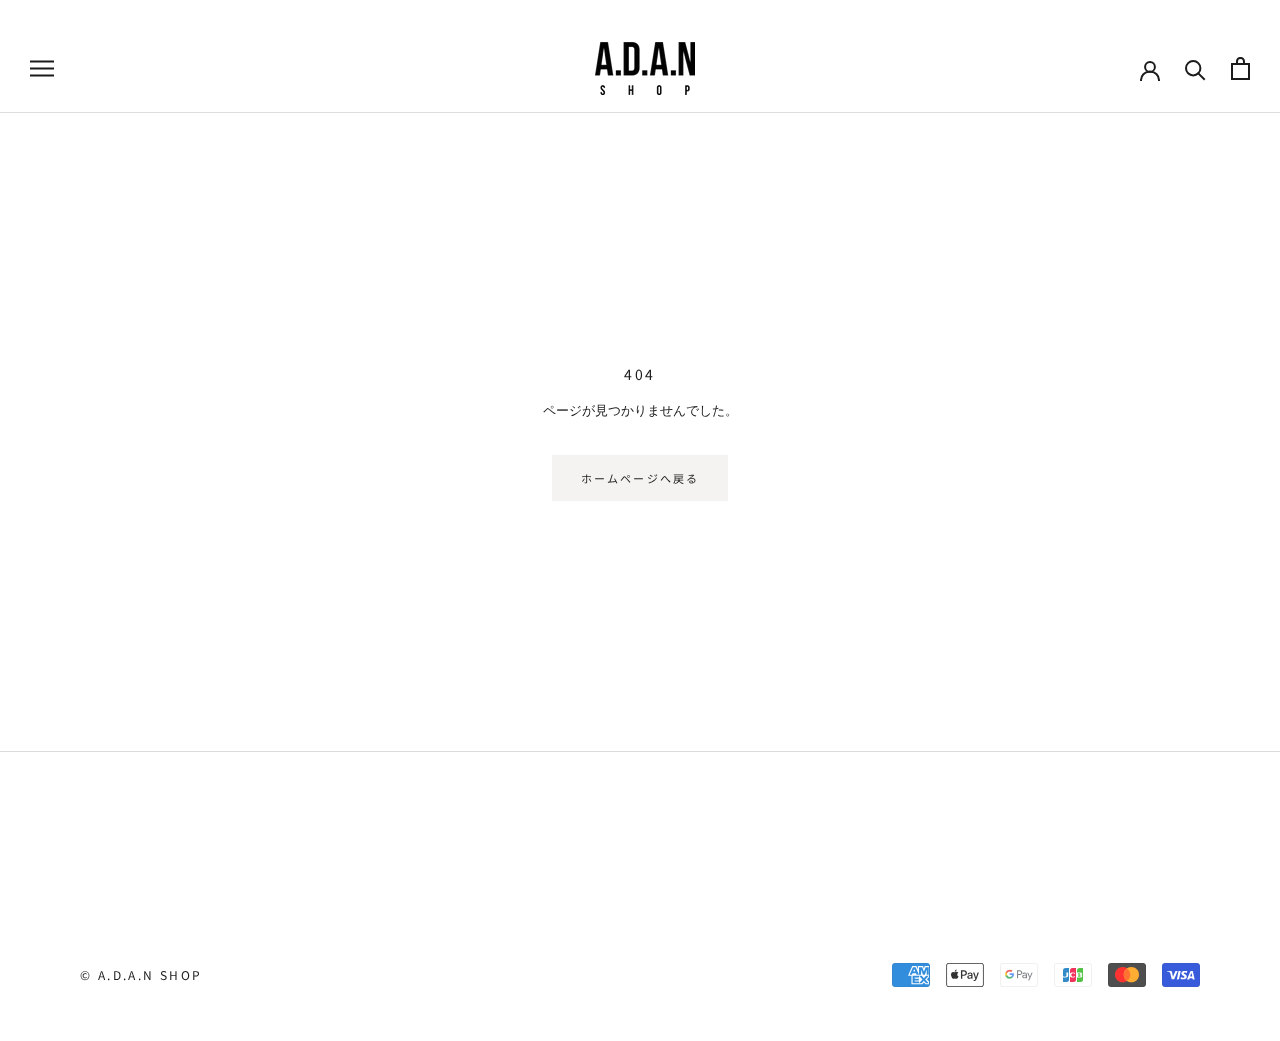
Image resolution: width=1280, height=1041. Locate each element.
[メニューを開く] (42, 68)
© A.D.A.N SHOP (141, 974)
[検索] (1195, 68)
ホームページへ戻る (640, 478)
